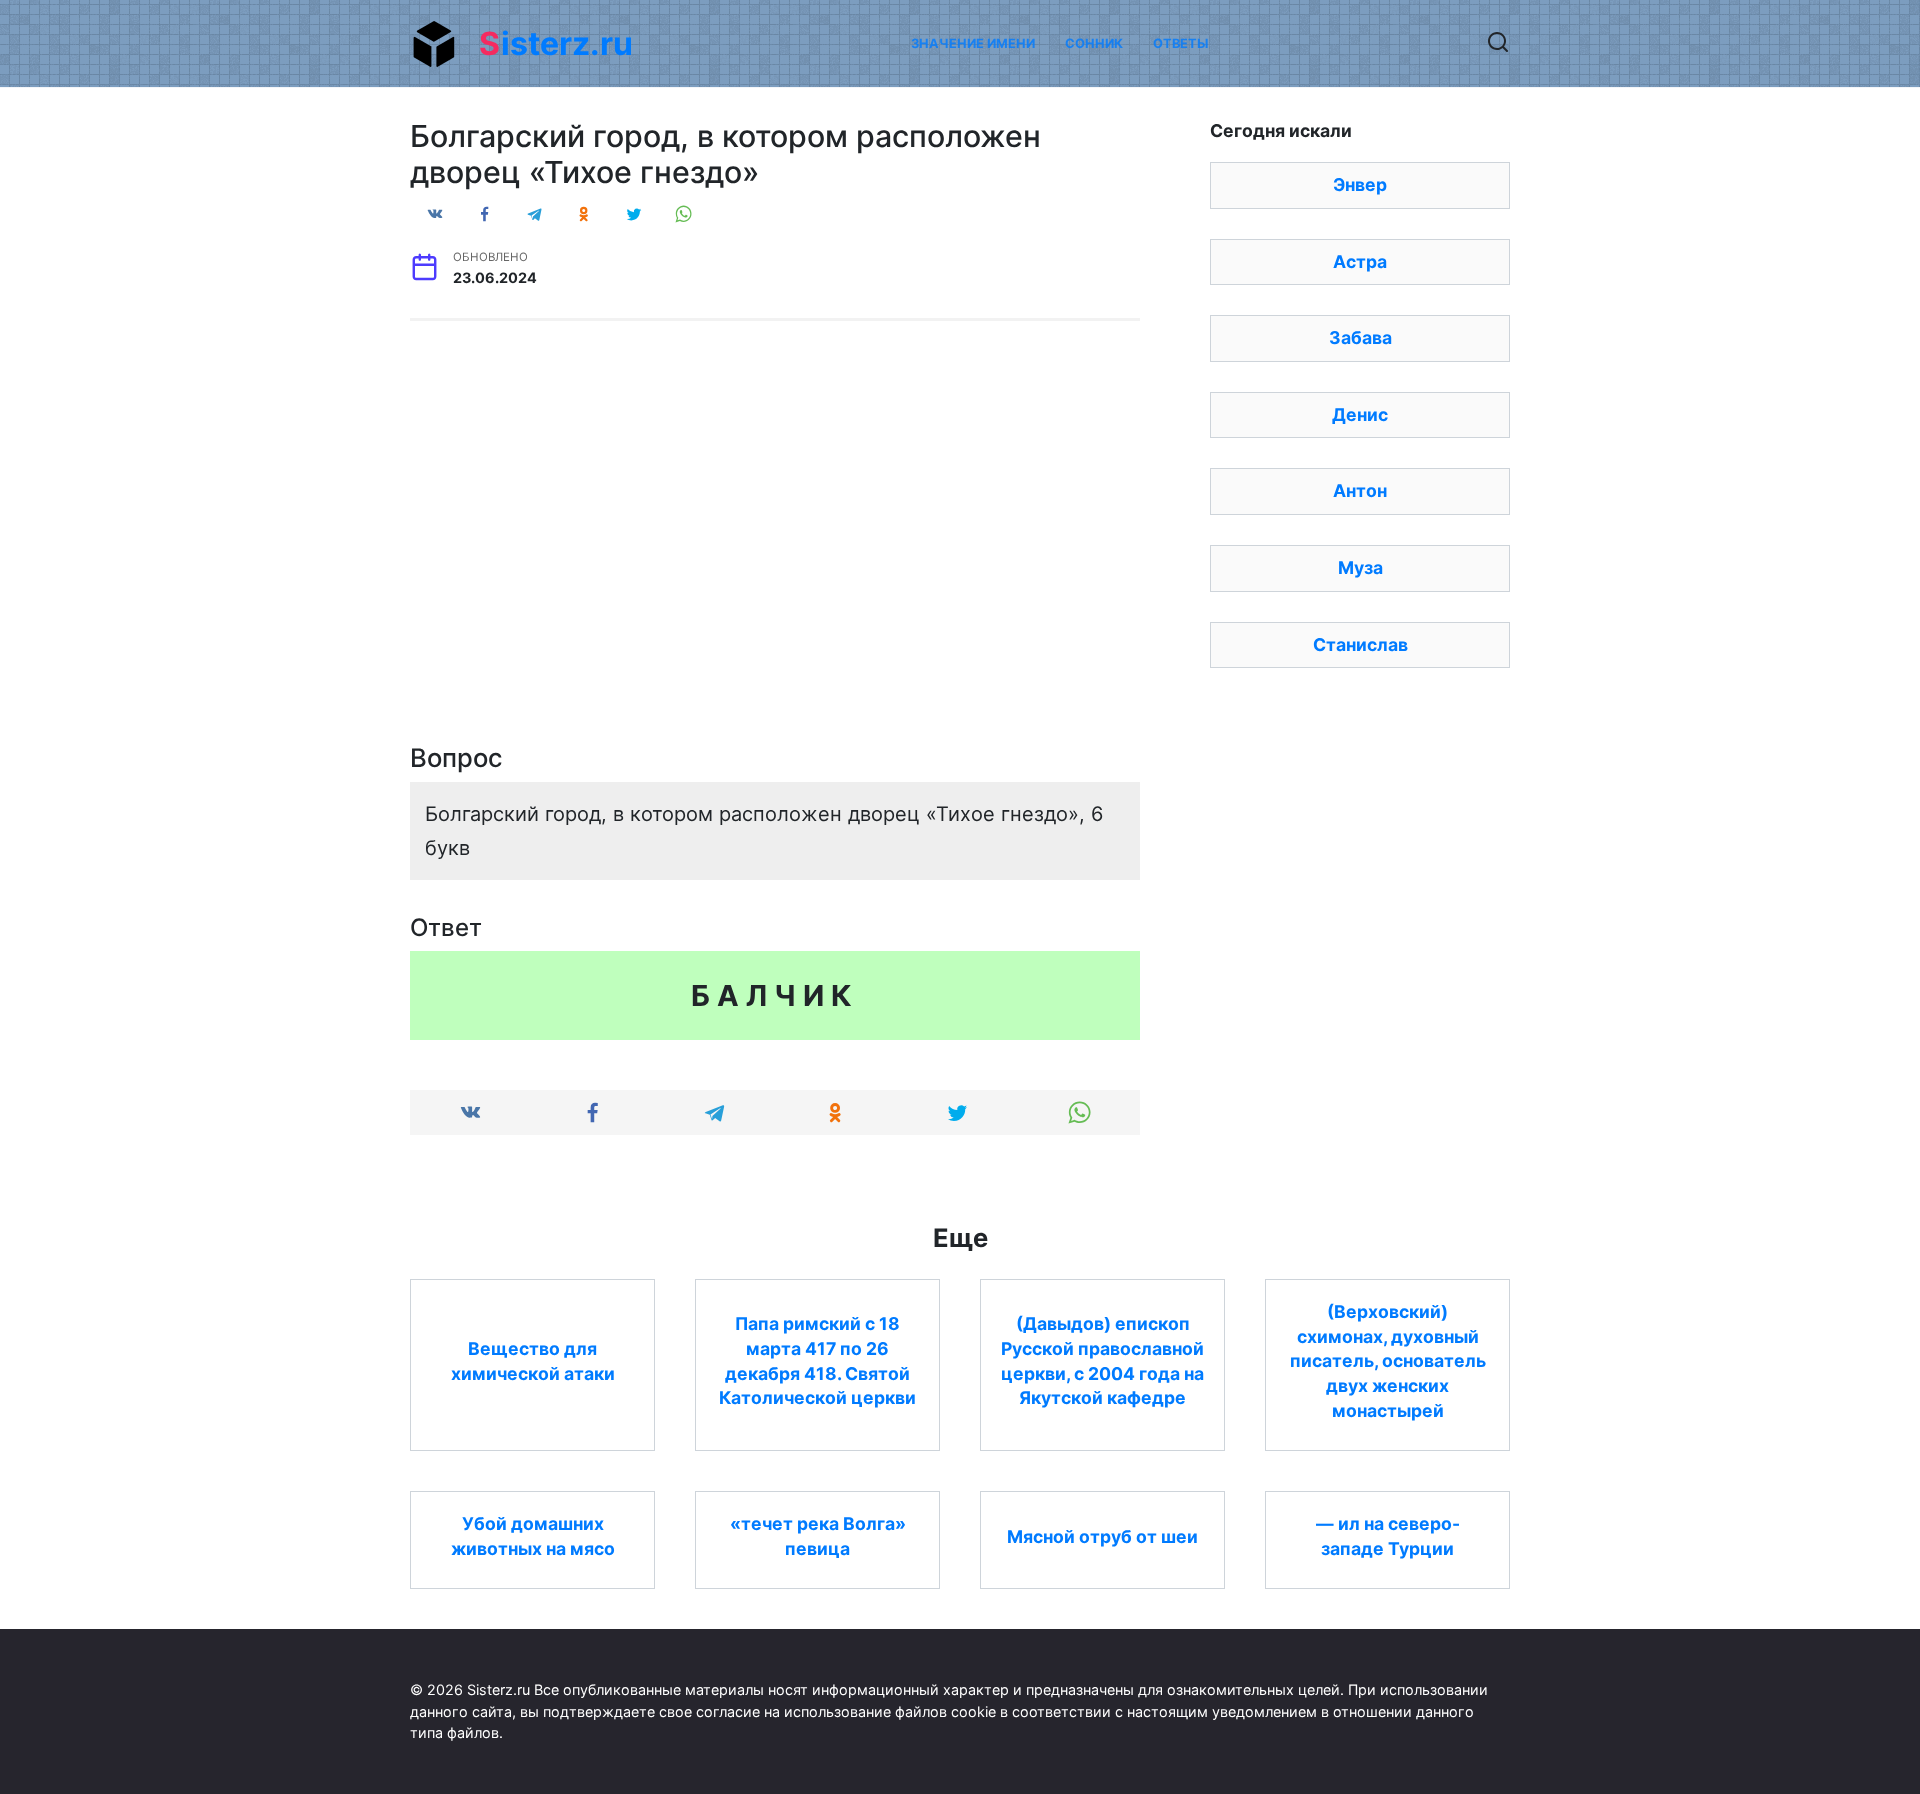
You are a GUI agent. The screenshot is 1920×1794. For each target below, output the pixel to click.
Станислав (1360, 644)
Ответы (1180, 43)
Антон (1360, 490)
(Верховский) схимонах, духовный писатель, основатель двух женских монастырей (1388, 1361)
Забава (1360, 337)
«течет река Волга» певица (818, 1536)
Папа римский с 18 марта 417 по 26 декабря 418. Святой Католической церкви (817, 1360)
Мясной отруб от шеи (1102, 1535)
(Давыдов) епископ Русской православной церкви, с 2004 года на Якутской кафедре (1102, 1360)
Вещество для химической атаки (533, 1361)
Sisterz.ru (556, 43)
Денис (1360, 414)
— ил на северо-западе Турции (1388, 1536)
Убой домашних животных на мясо (533, 1536)
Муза (1360, 567)
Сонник (1094, 43)
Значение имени (973, 43)
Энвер (1360, 184)
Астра (1360, 261)
